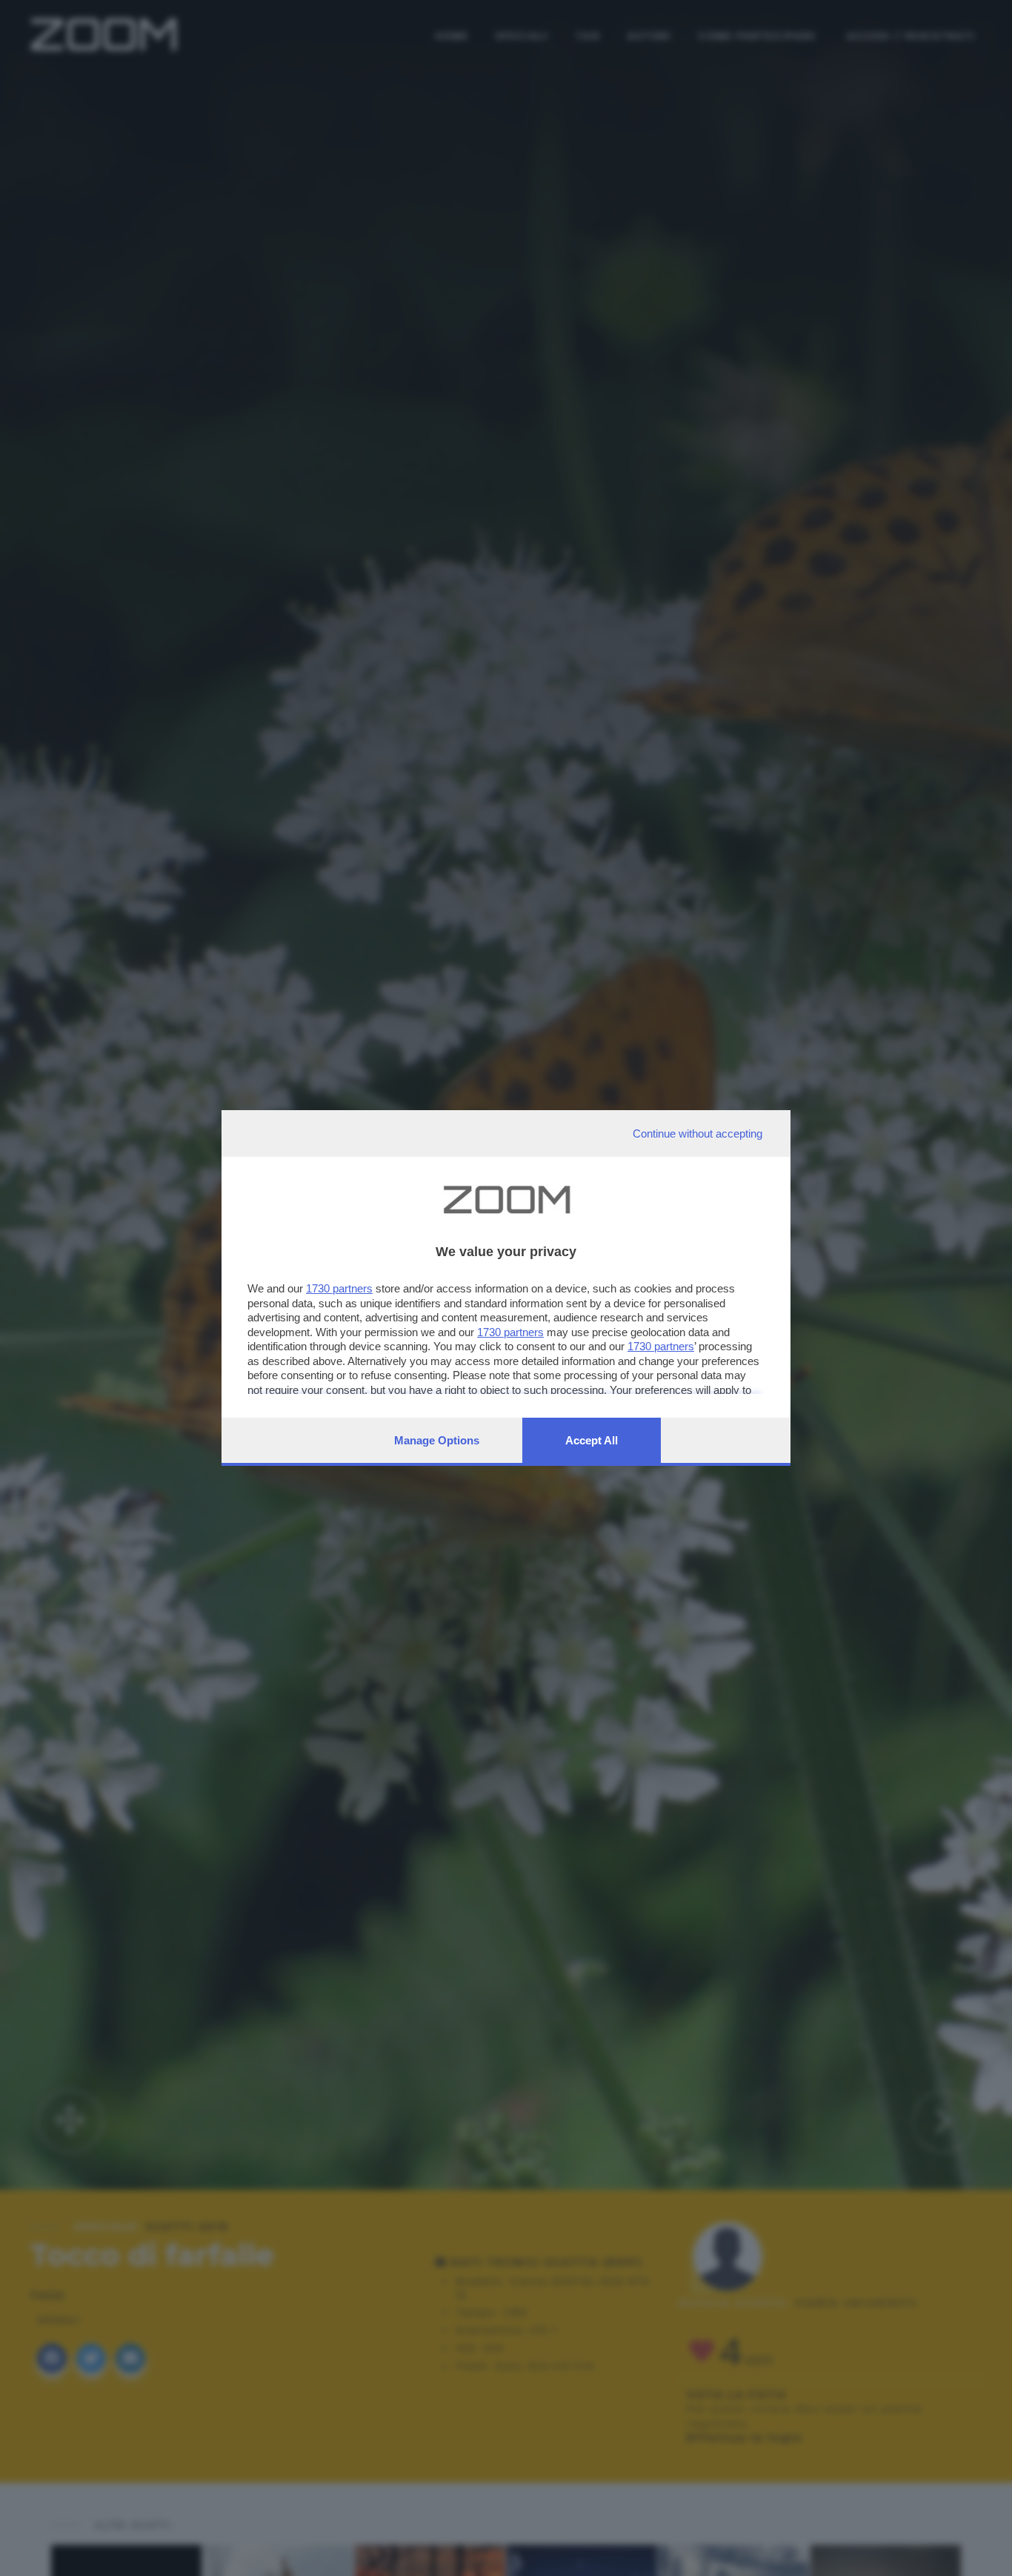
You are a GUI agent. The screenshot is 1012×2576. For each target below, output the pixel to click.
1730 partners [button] (339, 1288)
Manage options (437, 1440)
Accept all (592, 1440)
